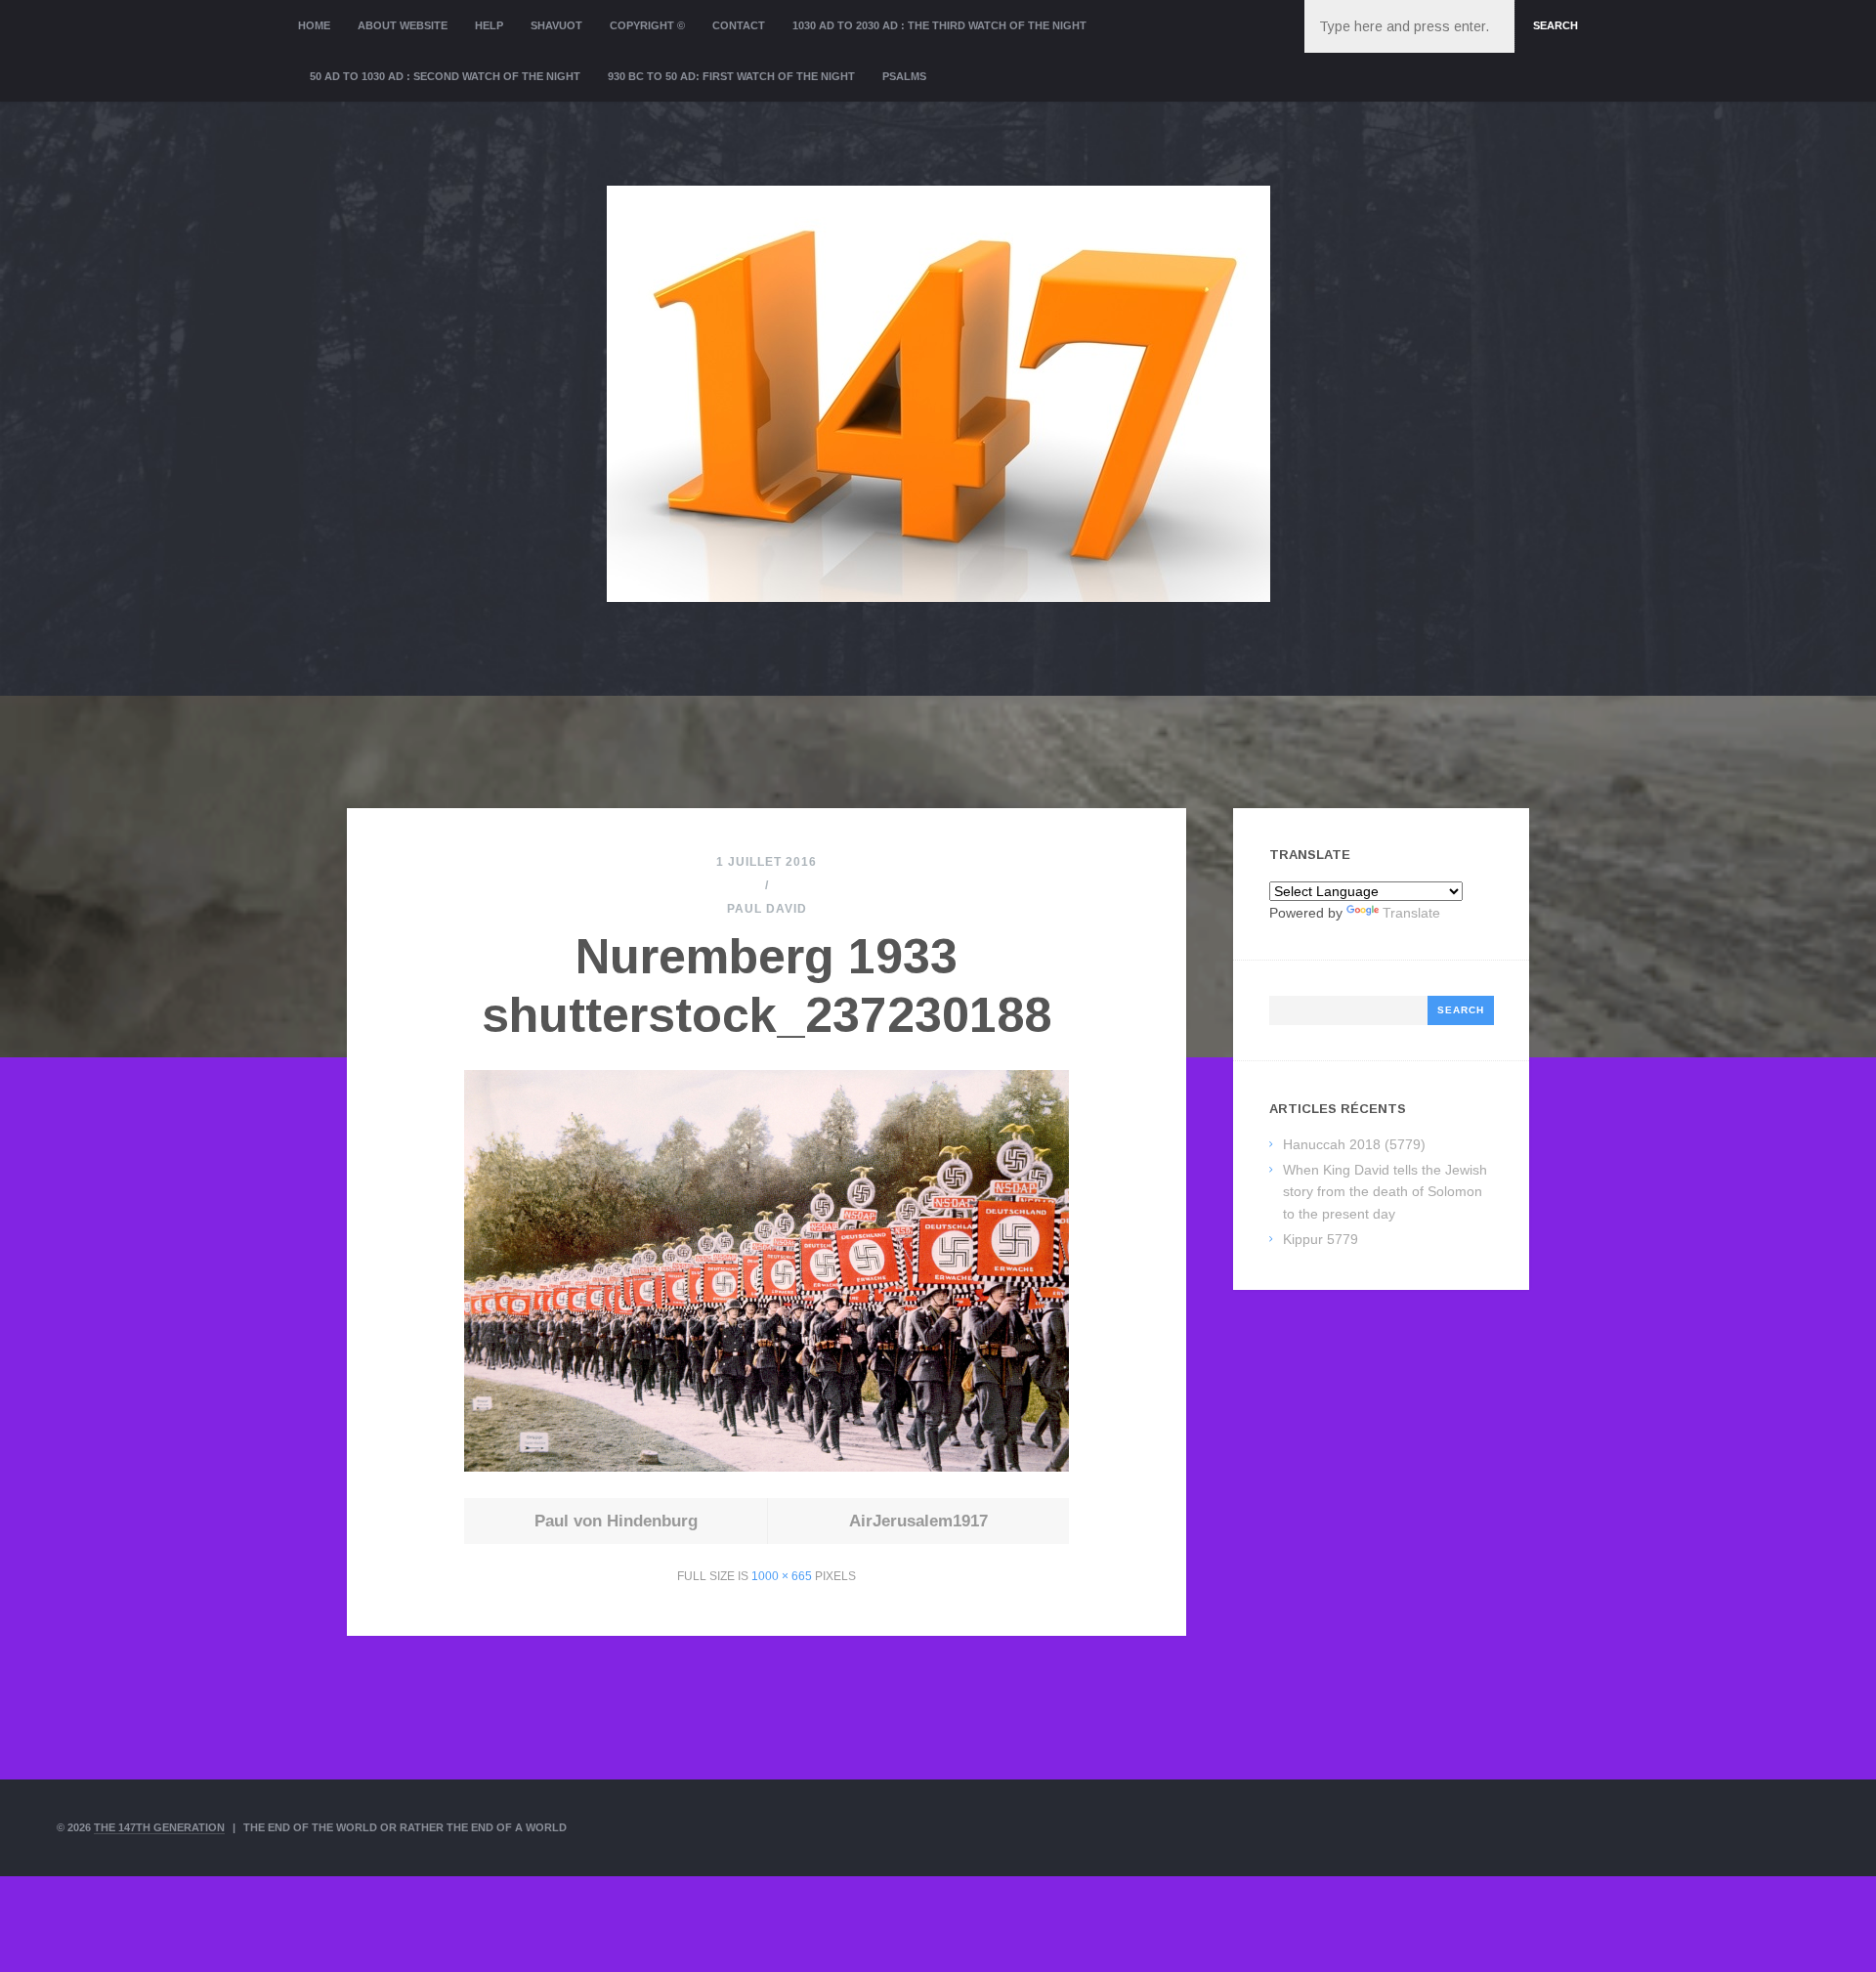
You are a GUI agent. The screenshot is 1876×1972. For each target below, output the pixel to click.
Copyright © (647, 25)
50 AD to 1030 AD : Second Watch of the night (445, 76)
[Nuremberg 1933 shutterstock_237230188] (766, 1466)
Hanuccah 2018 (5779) (1354, 1144)
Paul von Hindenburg (616, 1521)
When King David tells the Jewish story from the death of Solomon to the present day (1385, 1192)
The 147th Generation (159, 1827)
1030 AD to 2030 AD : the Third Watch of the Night (939, 25)
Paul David (767, 909)
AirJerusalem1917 (918, 1521)
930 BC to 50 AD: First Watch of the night (731, 76)
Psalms (904, 76)
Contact (739, 25)
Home (314, 25)
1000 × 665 (782, 1576)
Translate (1411, 913)
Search (1556, 25)
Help (489, 25)
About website (403, 25)
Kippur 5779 (1321, 1239)
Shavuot (556, 25)
